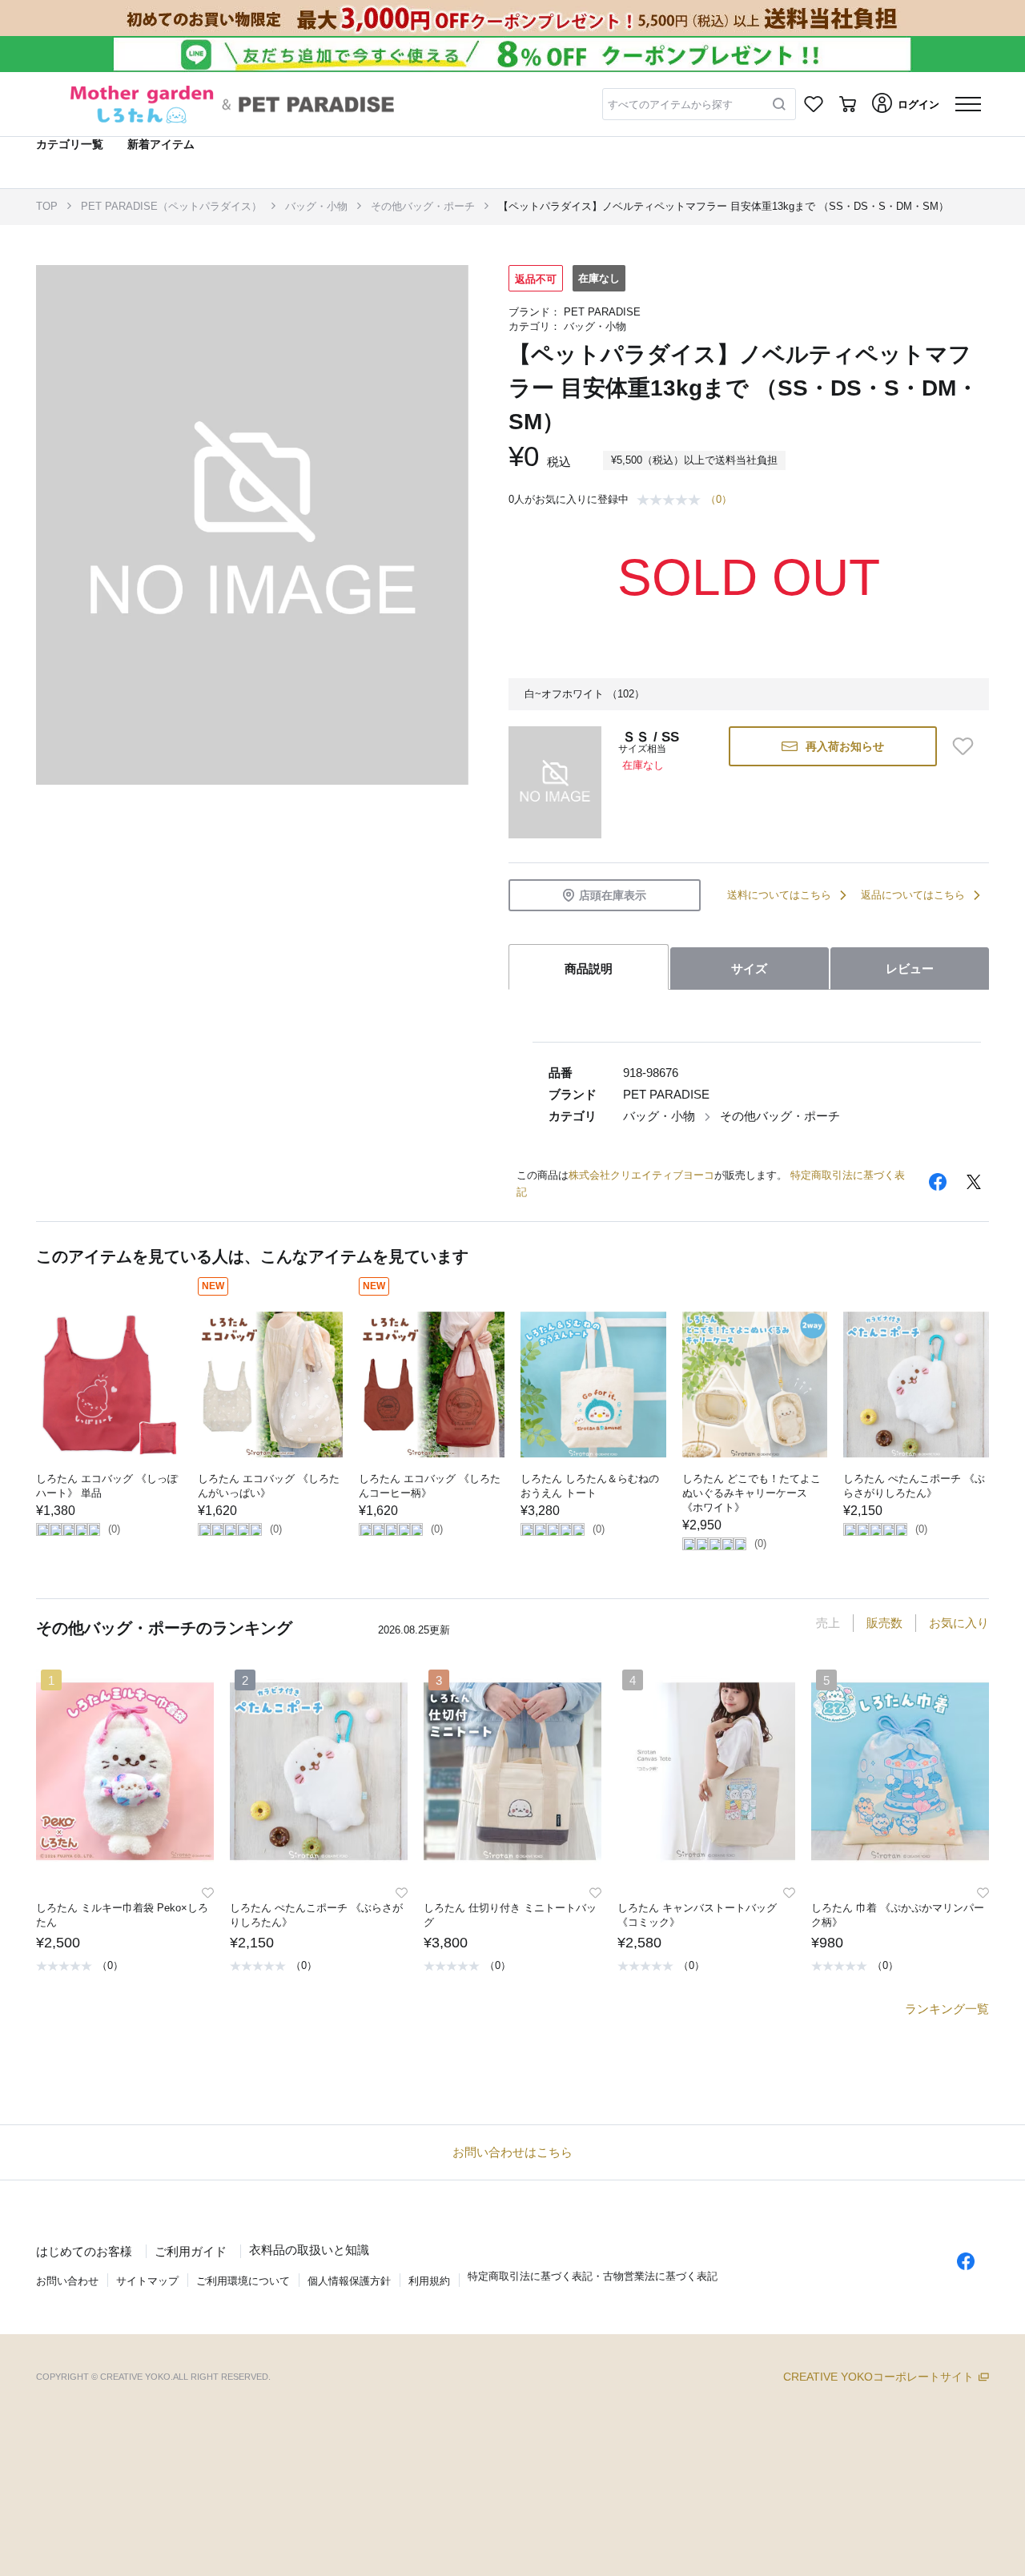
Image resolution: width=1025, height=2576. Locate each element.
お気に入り (959, 1623)
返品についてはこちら (913, 895)
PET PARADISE (602, 312)
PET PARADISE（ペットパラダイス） (171, 206)
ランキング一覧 (947, 2009)
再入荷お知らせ (845, 746)
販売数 (884, 1623)
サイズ (749, 969)
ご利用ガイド (191, 2251)
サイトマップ (147, 2281)
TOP (47, 206)
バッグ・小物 (316, 206)
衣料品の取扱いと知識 (309, 2250)
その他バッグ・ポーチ (423, 206)
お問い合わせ (67, 2281)
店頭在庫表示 (613, 895)
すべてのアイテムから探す (670, 104)
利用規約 (429, 2281)
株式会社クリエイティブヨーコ (641, 1175)
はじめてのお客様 (84, 2251)
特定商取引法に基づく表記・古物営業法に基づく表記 (593, 2276)
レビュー (910, 969)
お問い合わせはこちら (512, 2152)
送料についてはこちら (779, 895)
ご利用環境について (243, 2281)
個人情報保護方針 (349, 2281)
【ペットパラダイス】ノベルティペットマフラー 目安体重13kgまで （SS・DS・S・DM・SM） (724, 206)
